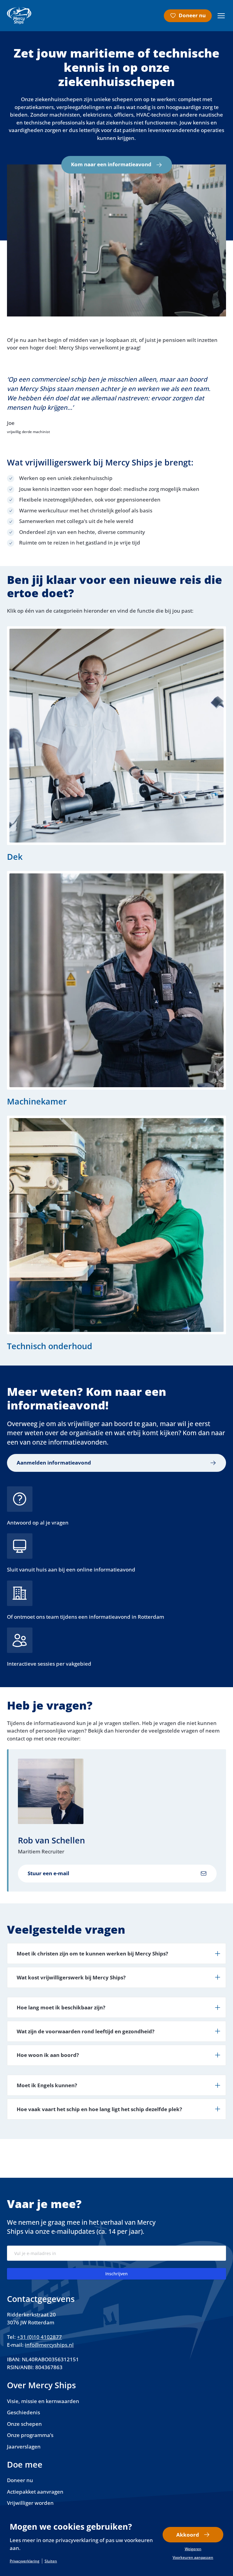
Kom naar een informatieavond (111, 164)
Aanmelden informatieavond (54, 1463)
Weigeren (193, 2549)
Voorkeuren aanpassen (193, 2558)
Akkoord (188, 2535)
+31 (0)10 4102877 (39, 2337)
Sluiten (51, 2561)
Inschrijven (116, 2274)
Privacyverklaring (25, 2561)
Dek (15, 857)
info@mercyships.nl (49, 2345)
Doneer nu (192, 15)
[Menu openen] (221, 16)
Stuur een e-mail (48, 1873)
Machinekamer (37, 1101)
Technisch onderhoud (50, 1346)
